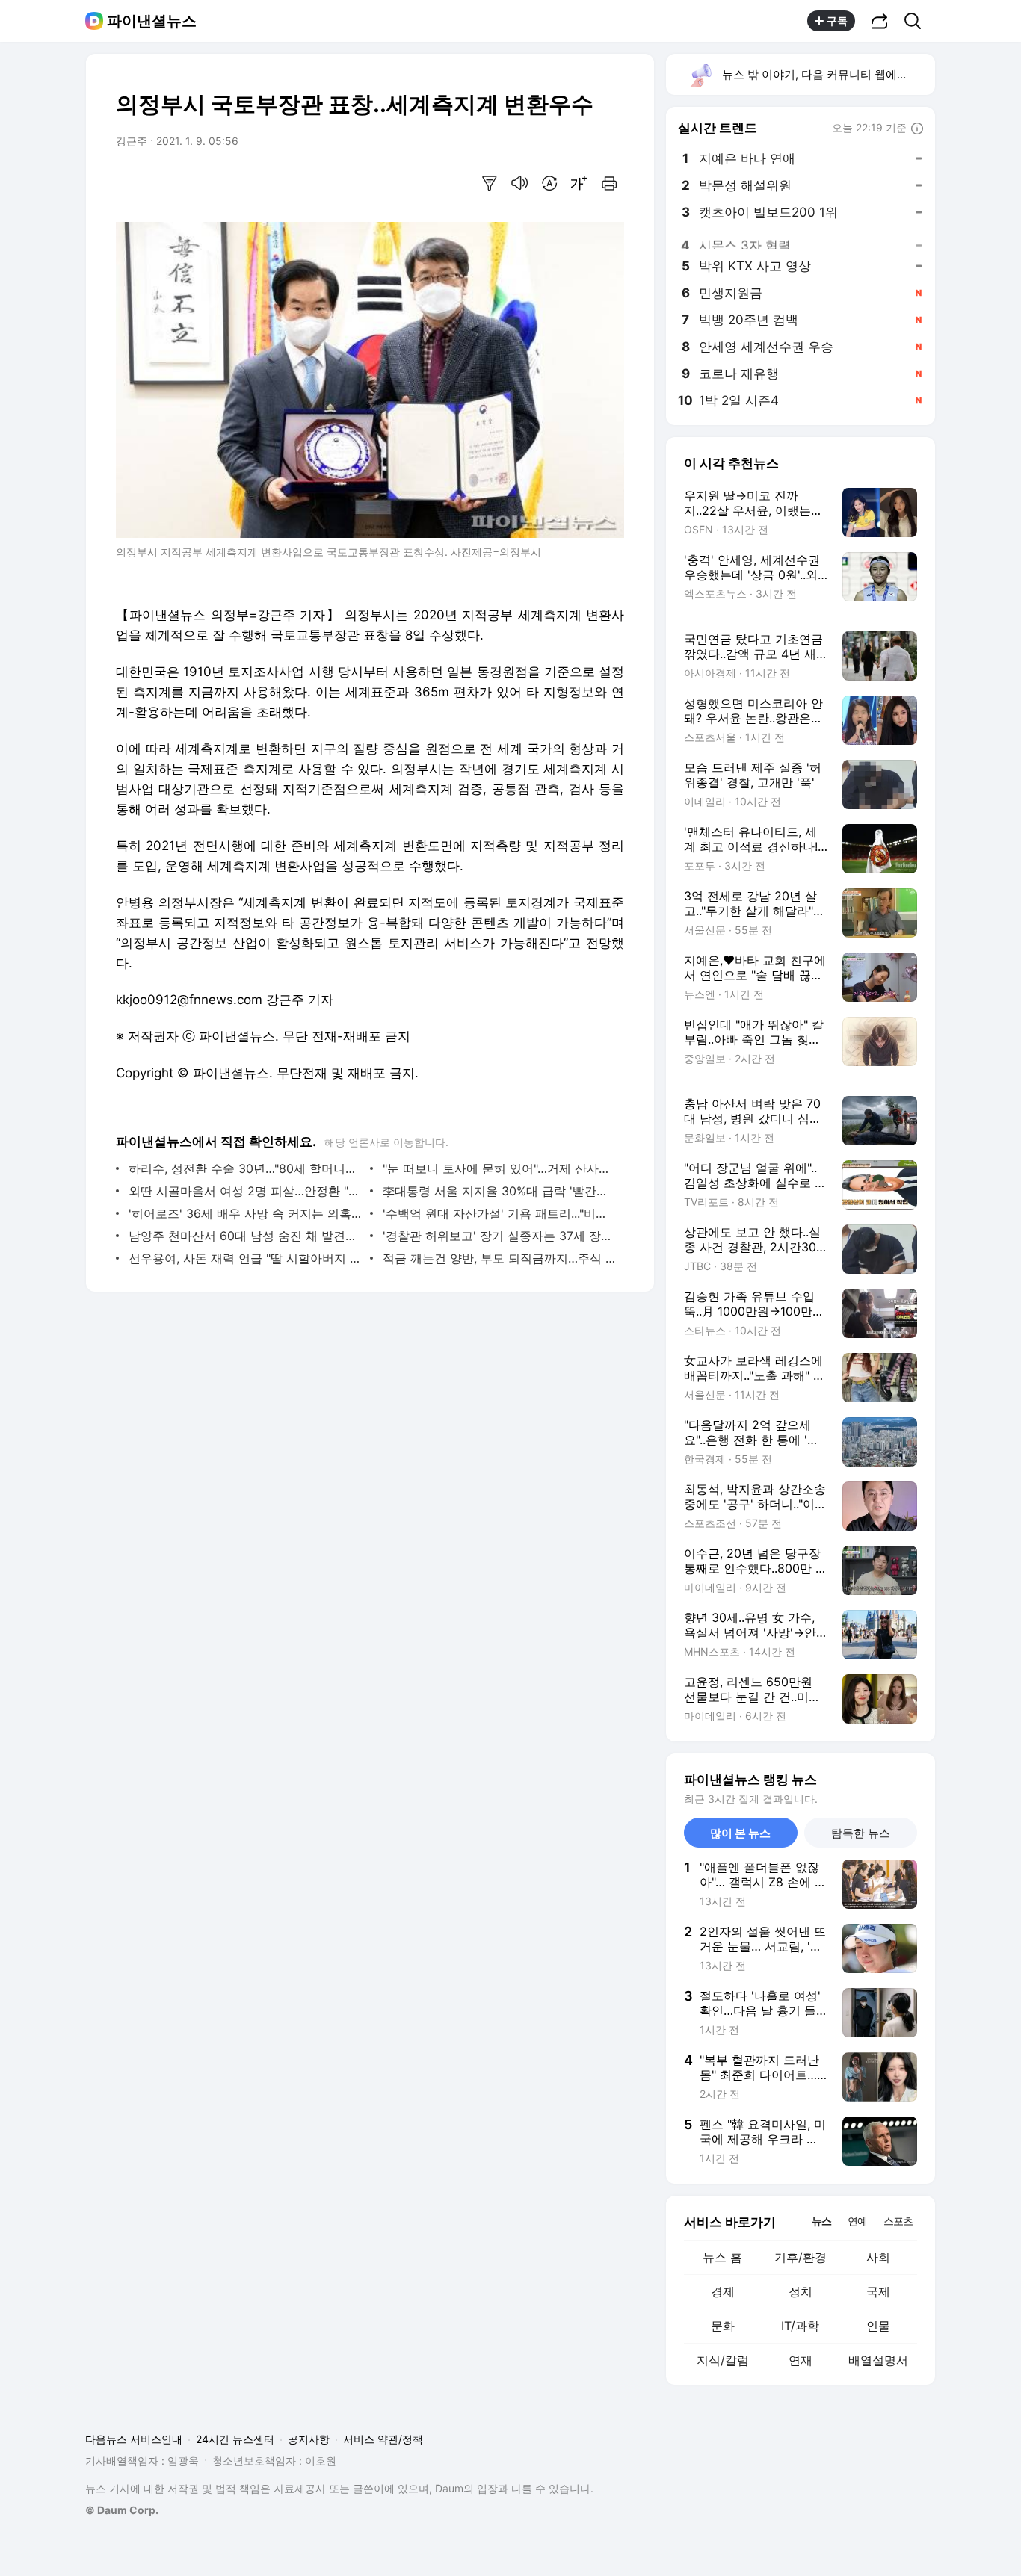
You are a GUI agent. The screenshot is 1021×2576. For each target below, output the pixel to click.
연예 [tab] (857, 2221)
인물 (878, 2326)
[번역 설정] (549, 183)
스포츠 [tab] (898, 2221)
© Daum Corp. (122, 2510)
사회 (878, 2257)
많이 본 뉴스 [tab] (740, 1833)
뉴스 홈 (722, 2257)
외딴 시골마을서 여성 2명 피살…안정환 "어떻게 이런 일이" (246, 1191)
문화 (723, 2326)
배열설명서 (878, 2360)
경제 (723, 2291)
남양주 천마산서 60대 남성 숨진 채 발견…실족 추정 (246, 1236)
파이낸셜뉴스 (152, 21)
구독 (837, 21)
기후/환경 (801, 2257)
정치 (801, 2291)
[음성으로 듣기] (519, 183)
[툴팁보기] (917, 129)
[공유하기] (880, 21)
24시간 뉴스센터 (235, 2439)
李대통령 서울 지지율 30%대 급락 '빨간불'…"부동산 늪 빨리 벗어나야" (500, 1191)
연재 (801, 2360)
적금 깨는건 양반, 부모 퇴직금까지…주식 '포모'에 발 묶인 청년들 (500, 1258)
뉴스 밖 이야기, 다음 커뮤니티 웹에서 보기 (828, 74)
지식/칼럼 (723, 2360)
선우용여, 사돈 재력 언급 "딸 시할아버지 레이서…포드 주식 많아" (246, 1258)
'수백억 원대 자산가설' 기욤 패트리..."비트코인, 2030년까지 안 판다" (500, 1213)
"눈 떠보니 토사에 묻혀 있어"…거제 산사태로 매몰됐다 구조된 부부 (500, 1168)
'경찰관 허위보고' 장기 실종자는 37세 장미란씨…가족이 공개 (500, 1236)
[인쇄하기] (609, 183)
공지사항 (309, 2439)
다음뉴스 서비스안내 (134, 2439)
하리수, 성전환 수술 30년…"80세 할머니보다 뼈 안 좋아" (246, 1168)
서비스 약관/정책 (383, 2439)
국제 (878, 2291)
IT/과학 (800, 2326)
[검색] (917, 21)
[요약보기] (490, 183)
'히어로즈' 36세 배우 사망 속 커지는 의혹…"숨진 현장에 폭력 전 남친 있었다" (246, 1213)
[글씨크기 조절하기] (579, 183)
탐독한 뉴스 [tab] (861, 1833)
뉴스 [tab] (821, 2220)
